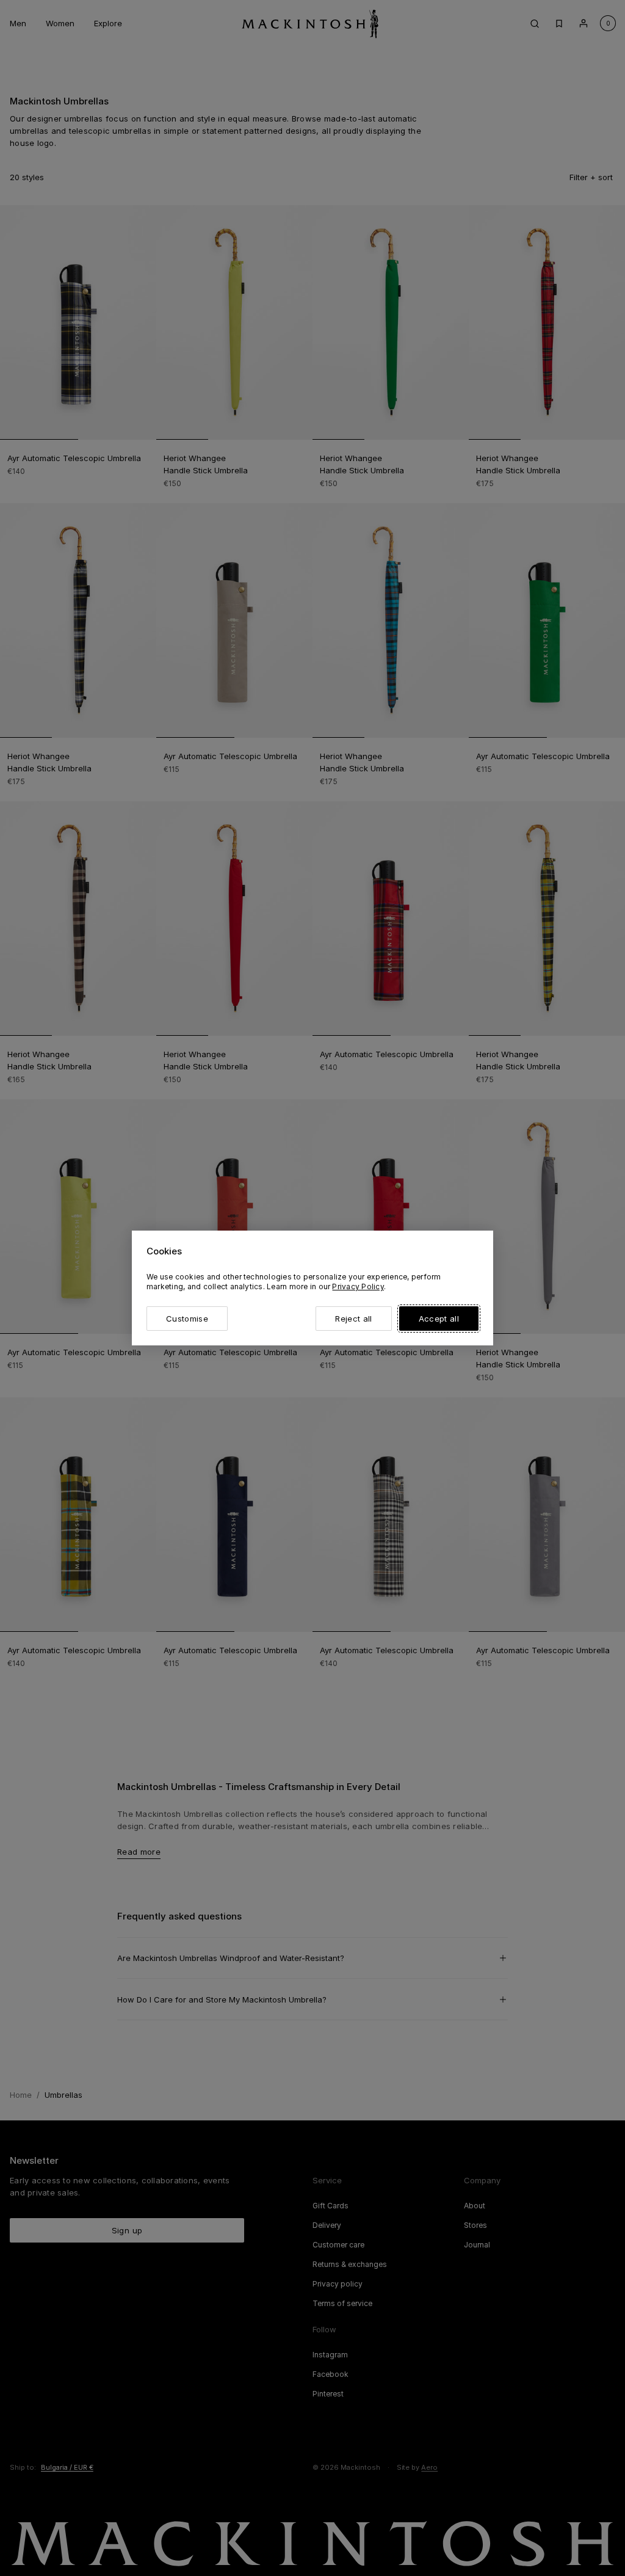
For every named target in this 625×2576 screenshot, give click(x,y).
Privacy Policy (358, 1286)
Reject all (353, 1319)
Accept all (439, 1319)
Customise (187, 1319)
